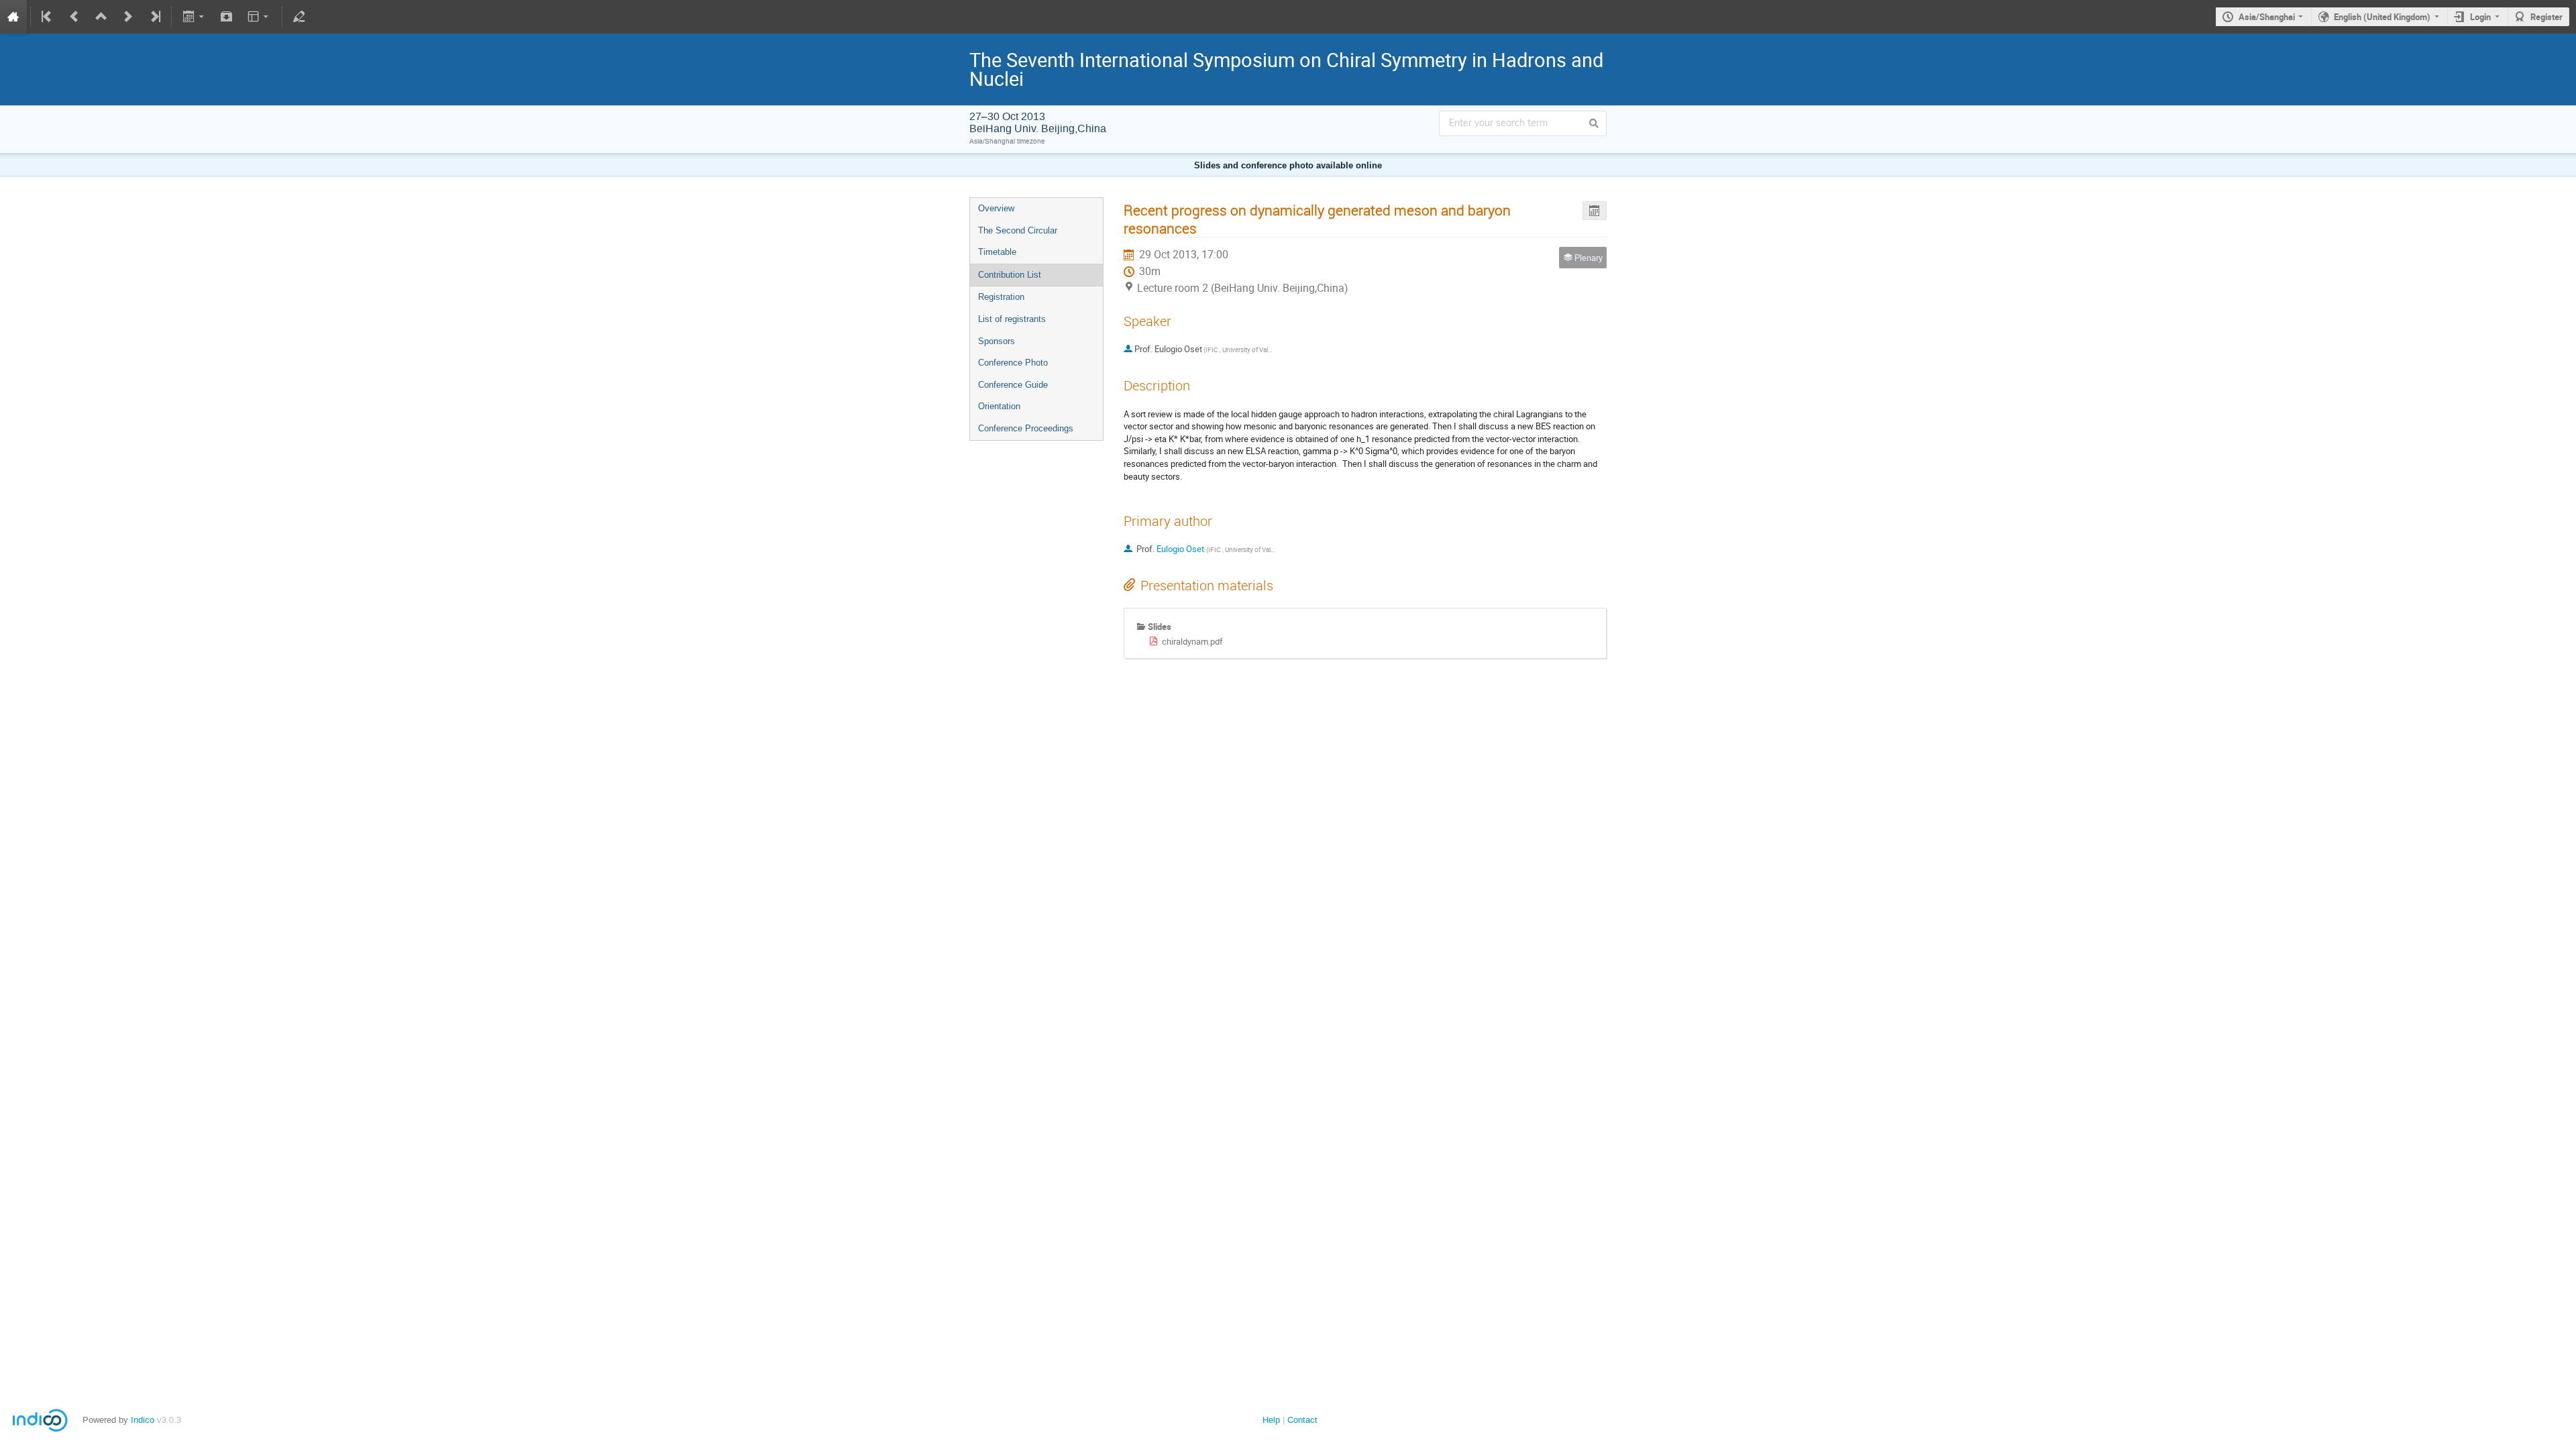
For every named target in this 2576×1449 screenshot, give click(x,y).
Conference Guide (1013, 385)
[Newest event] (154, 17)
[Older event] (74, 17)
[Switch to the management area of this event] (299, 17)
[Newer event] (128, 17)
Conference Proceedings (1026, 428)
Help (1271, 1420)
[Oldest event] (48, 17)
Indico (143, 1420)
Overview (996, 208)
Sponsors (997, 341)
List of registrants (1012, 319)
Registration (1001, 297)
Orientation (999, 406)
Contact (1302, 1420)
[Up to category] (101, 17)
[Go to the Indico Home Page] (13, 17)
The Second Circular (1018, 230)
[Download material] (227, 17)
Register (2546, 17)
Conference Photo (1013, 363)
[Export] (194, 17)
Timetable (997, 252)
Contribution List (1010, 275)
